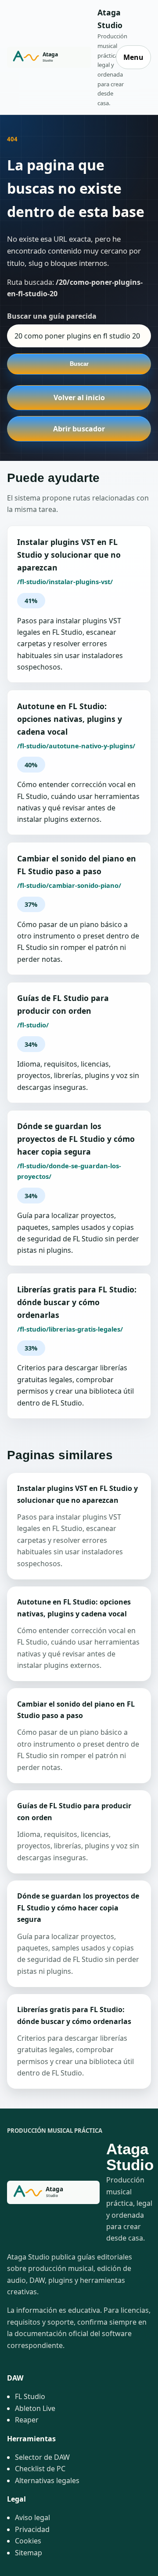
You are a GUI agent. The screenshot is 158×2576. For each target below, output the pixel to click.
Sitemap (29, 2553)
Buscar (79, 364)
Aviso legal (32, 2517)
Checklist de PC (40, 2469)
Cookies (28, 2541)
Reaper (27, 2420)
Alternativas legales (47, 2480)
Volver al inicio (79, 397)
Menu (133, 57)
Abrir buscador (79, 429)
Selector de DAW (42, 2457)
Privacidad (32, 2529)
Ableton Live (35, 2408)
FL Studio (30, 2396)
